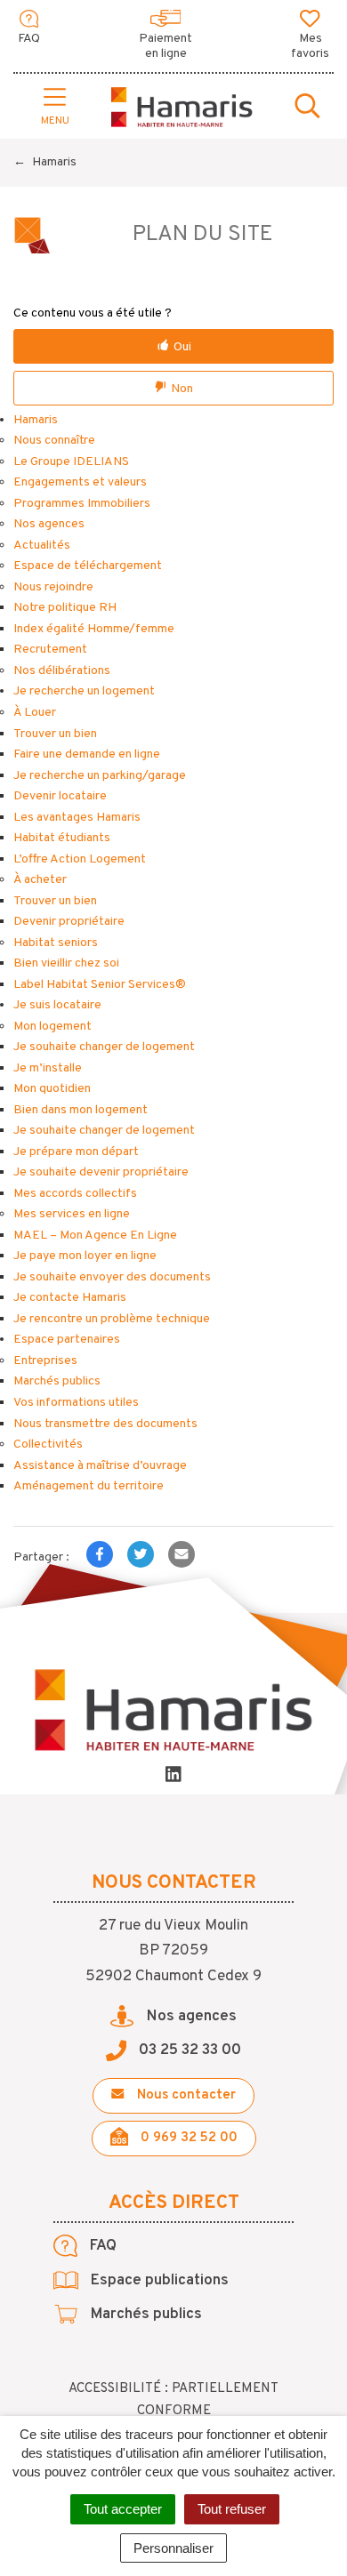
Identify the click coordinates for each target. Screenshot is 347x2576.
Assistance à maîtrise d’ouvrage (100, 1466)
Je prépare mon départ (76, 1152)
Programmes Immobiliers (82, 504)
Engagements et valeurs (80, 482)
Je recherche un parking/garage (100, 776)
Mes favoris (310, 46)
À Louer (35, 713)
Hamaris (36, 420)
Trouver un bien (55, 734)
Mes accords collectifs (75, 1194)
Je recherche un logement (84, 691)
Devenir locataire (60, 796)
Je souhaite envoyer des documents (112, 1277)
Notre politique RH (65, 608)
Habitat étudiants (62, 838)
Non (182, 389)
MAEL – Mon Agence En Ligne (95, 1236)
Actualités (42, 546)
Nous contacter (185, 2095)
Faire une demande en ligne (87, 754)
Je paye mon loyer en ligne (85, 1256)
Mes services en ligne (72, 1214)
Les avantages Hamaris (77, 818)
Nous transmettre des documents (105, 1424)
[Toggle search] (307, 108)
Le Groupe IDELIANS (71, 462)
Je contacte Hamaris (70, 1298)
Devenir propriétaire (69, 922)
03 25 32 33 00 (188, 2050)
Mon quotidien (52, 1089)
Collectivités (48, 1444)
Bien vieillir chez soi (66, 963)
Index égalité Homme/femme (94, 629)
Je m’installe (48, 1068)
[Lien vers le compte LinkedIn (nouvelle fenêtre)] (173, 1777)
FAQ (29, 39)
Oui (182, 347)
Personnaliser (173, 2548)
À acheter (40, 880)
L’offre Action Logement (80, 859)
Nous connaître (54, 441)
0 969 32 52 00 (187, 2138)
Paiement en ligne (165, 46)
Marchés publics (57, 1381)
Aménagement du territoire (89, 1486)
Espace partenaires (67, 1340)
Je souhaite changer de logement (104, 1047)
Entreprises (45, 1361)
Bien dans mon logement (81, 1110)
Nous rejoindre (53, 587)
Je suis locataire (57, 1005)
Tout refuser (232, 2509)
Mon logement (52, 1027)
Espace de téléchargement (88, 566)
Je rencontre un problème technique (112, 1319)
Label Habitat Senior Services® (100, 985)
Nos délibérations (62, 671)
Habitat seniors (56, 943)
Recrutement (50, 650)
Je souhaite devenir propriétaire (101, 1172)
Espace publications (158, 2281)
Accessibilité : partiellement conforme (173, 2400)
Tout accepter (123, 2509)
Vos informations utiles (76, 1403)
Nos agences (49, 524)
